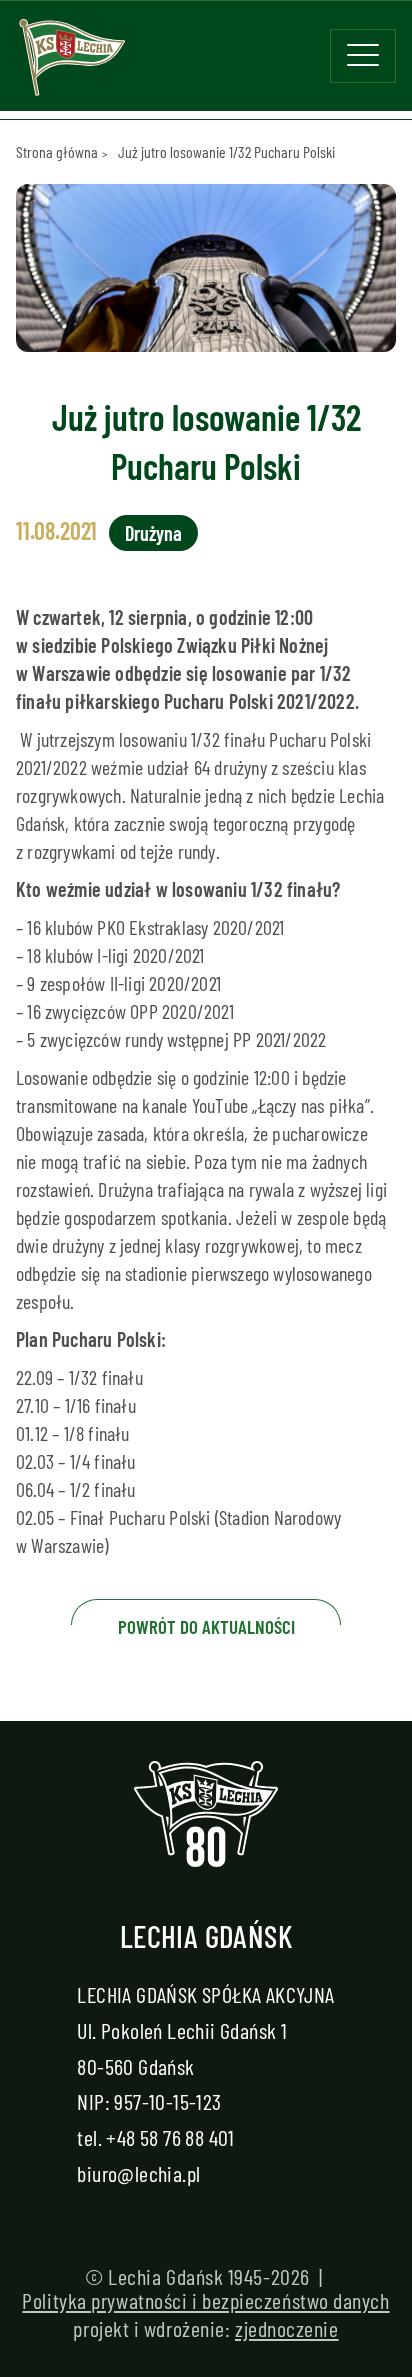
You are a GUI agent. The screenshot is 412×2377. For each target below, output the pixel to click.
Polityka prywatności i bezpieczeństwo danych (205, 2300)
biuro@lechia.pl (138, 2173)
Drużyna (153, 533)
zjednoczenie (287, 2328)
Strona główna (57, 151)
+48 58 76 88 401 (170, 2137)
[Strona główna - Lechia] (72, 64)
